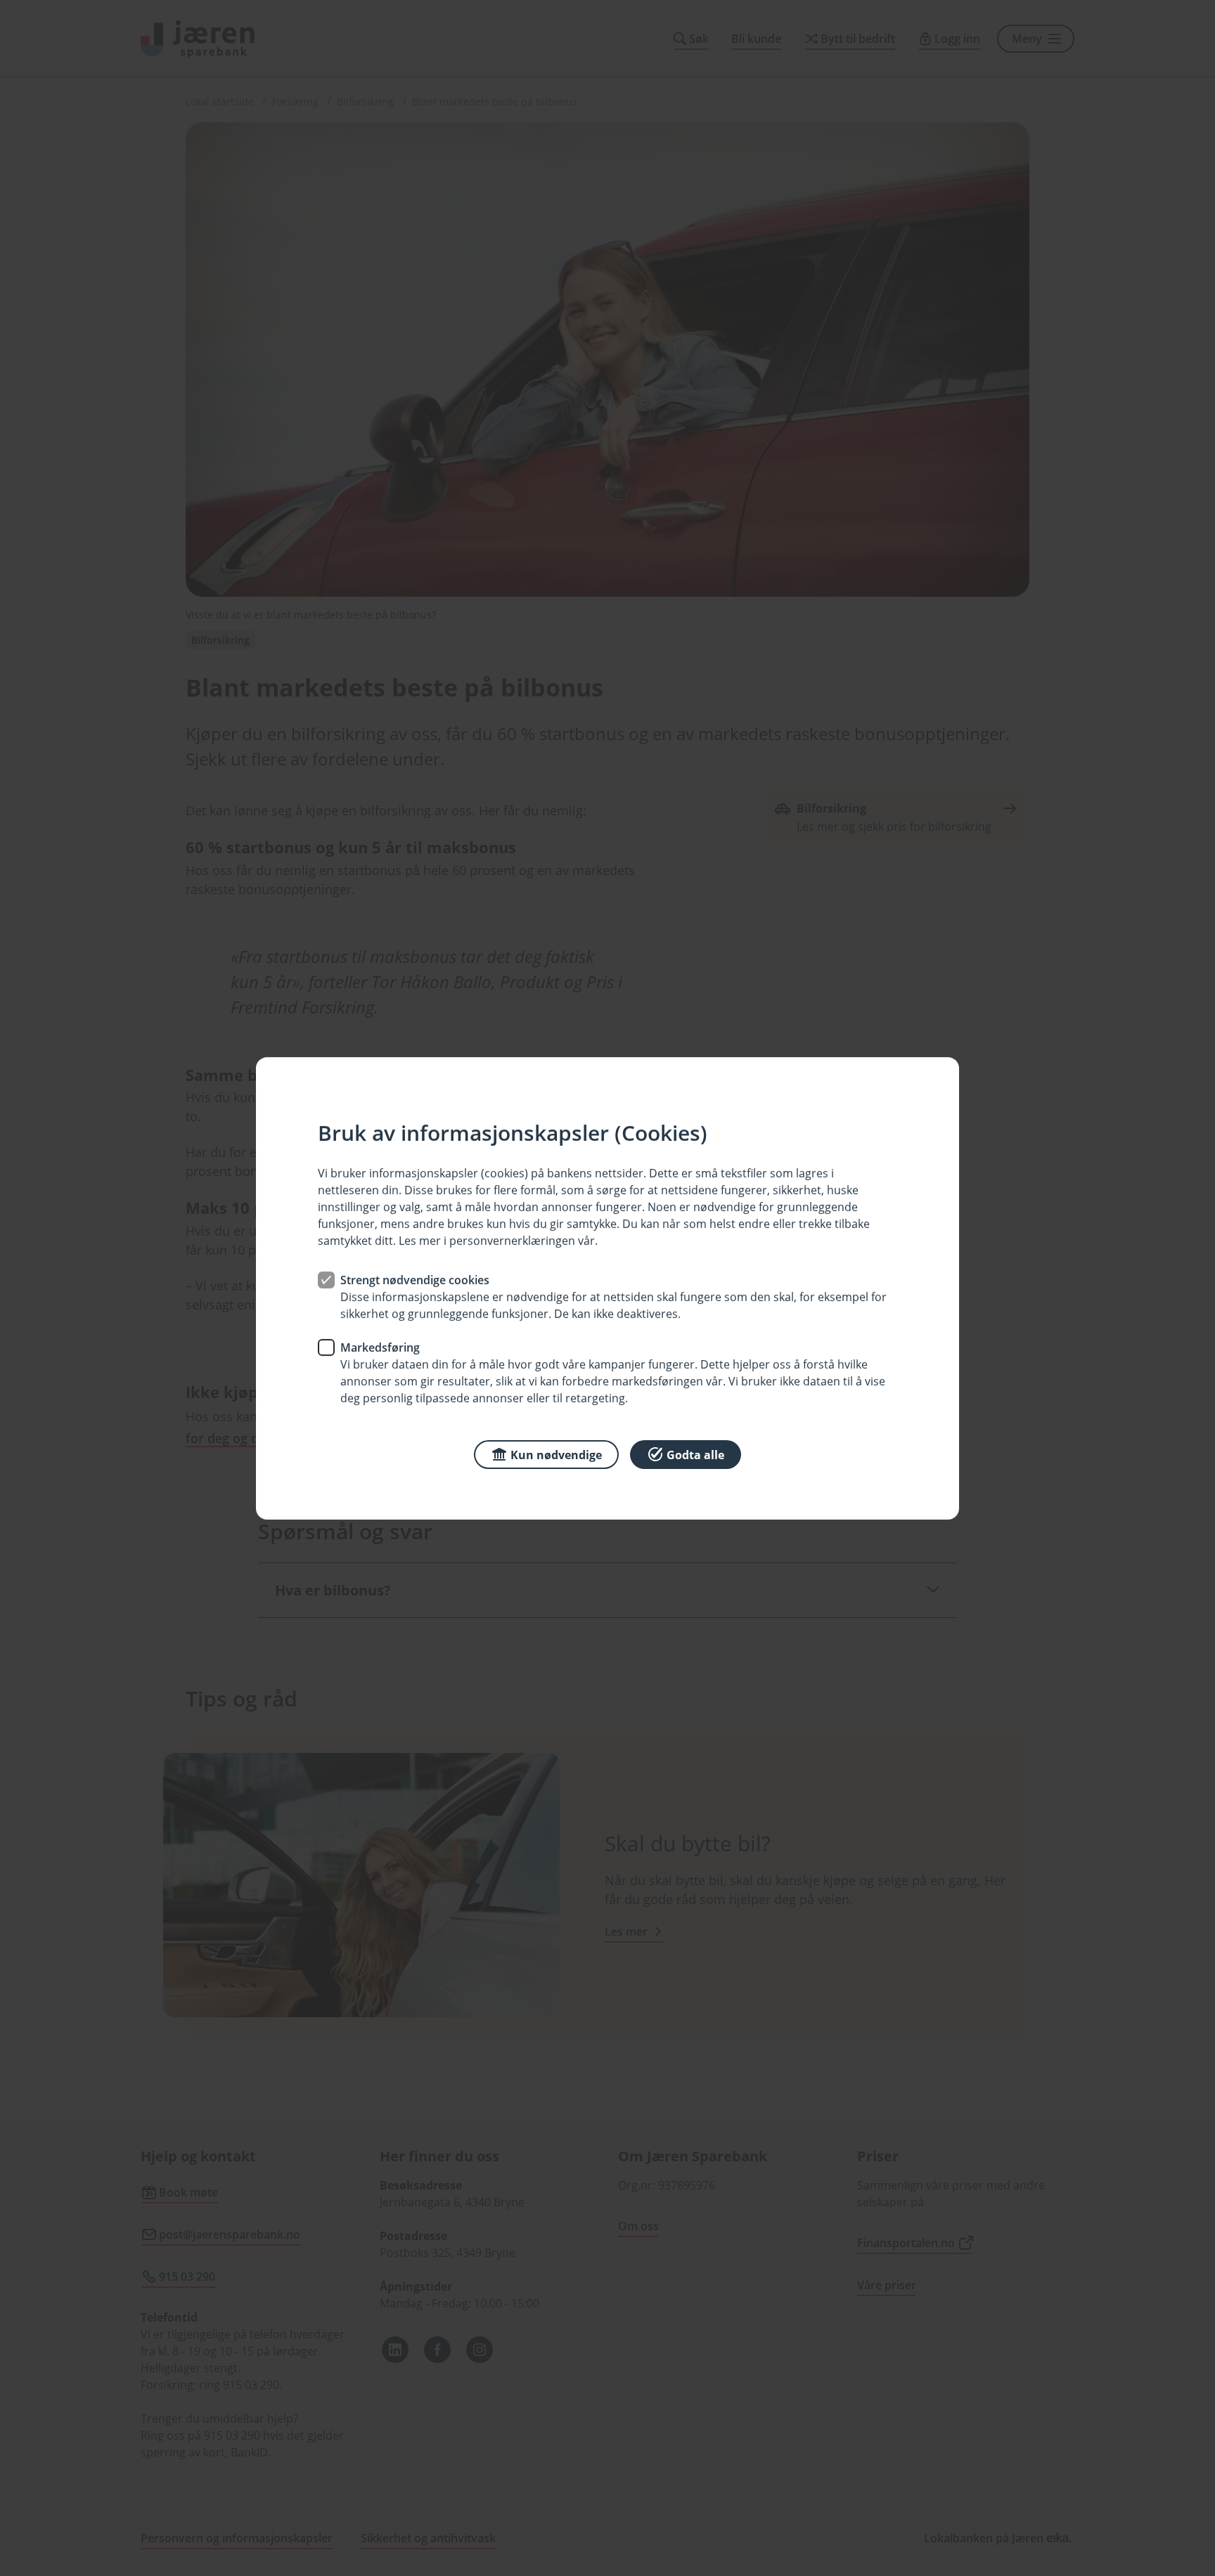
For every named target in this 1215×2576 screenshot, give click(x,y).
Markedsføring (380, 1347)
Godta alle (695, 1454)
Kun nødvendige (556, 1454)
